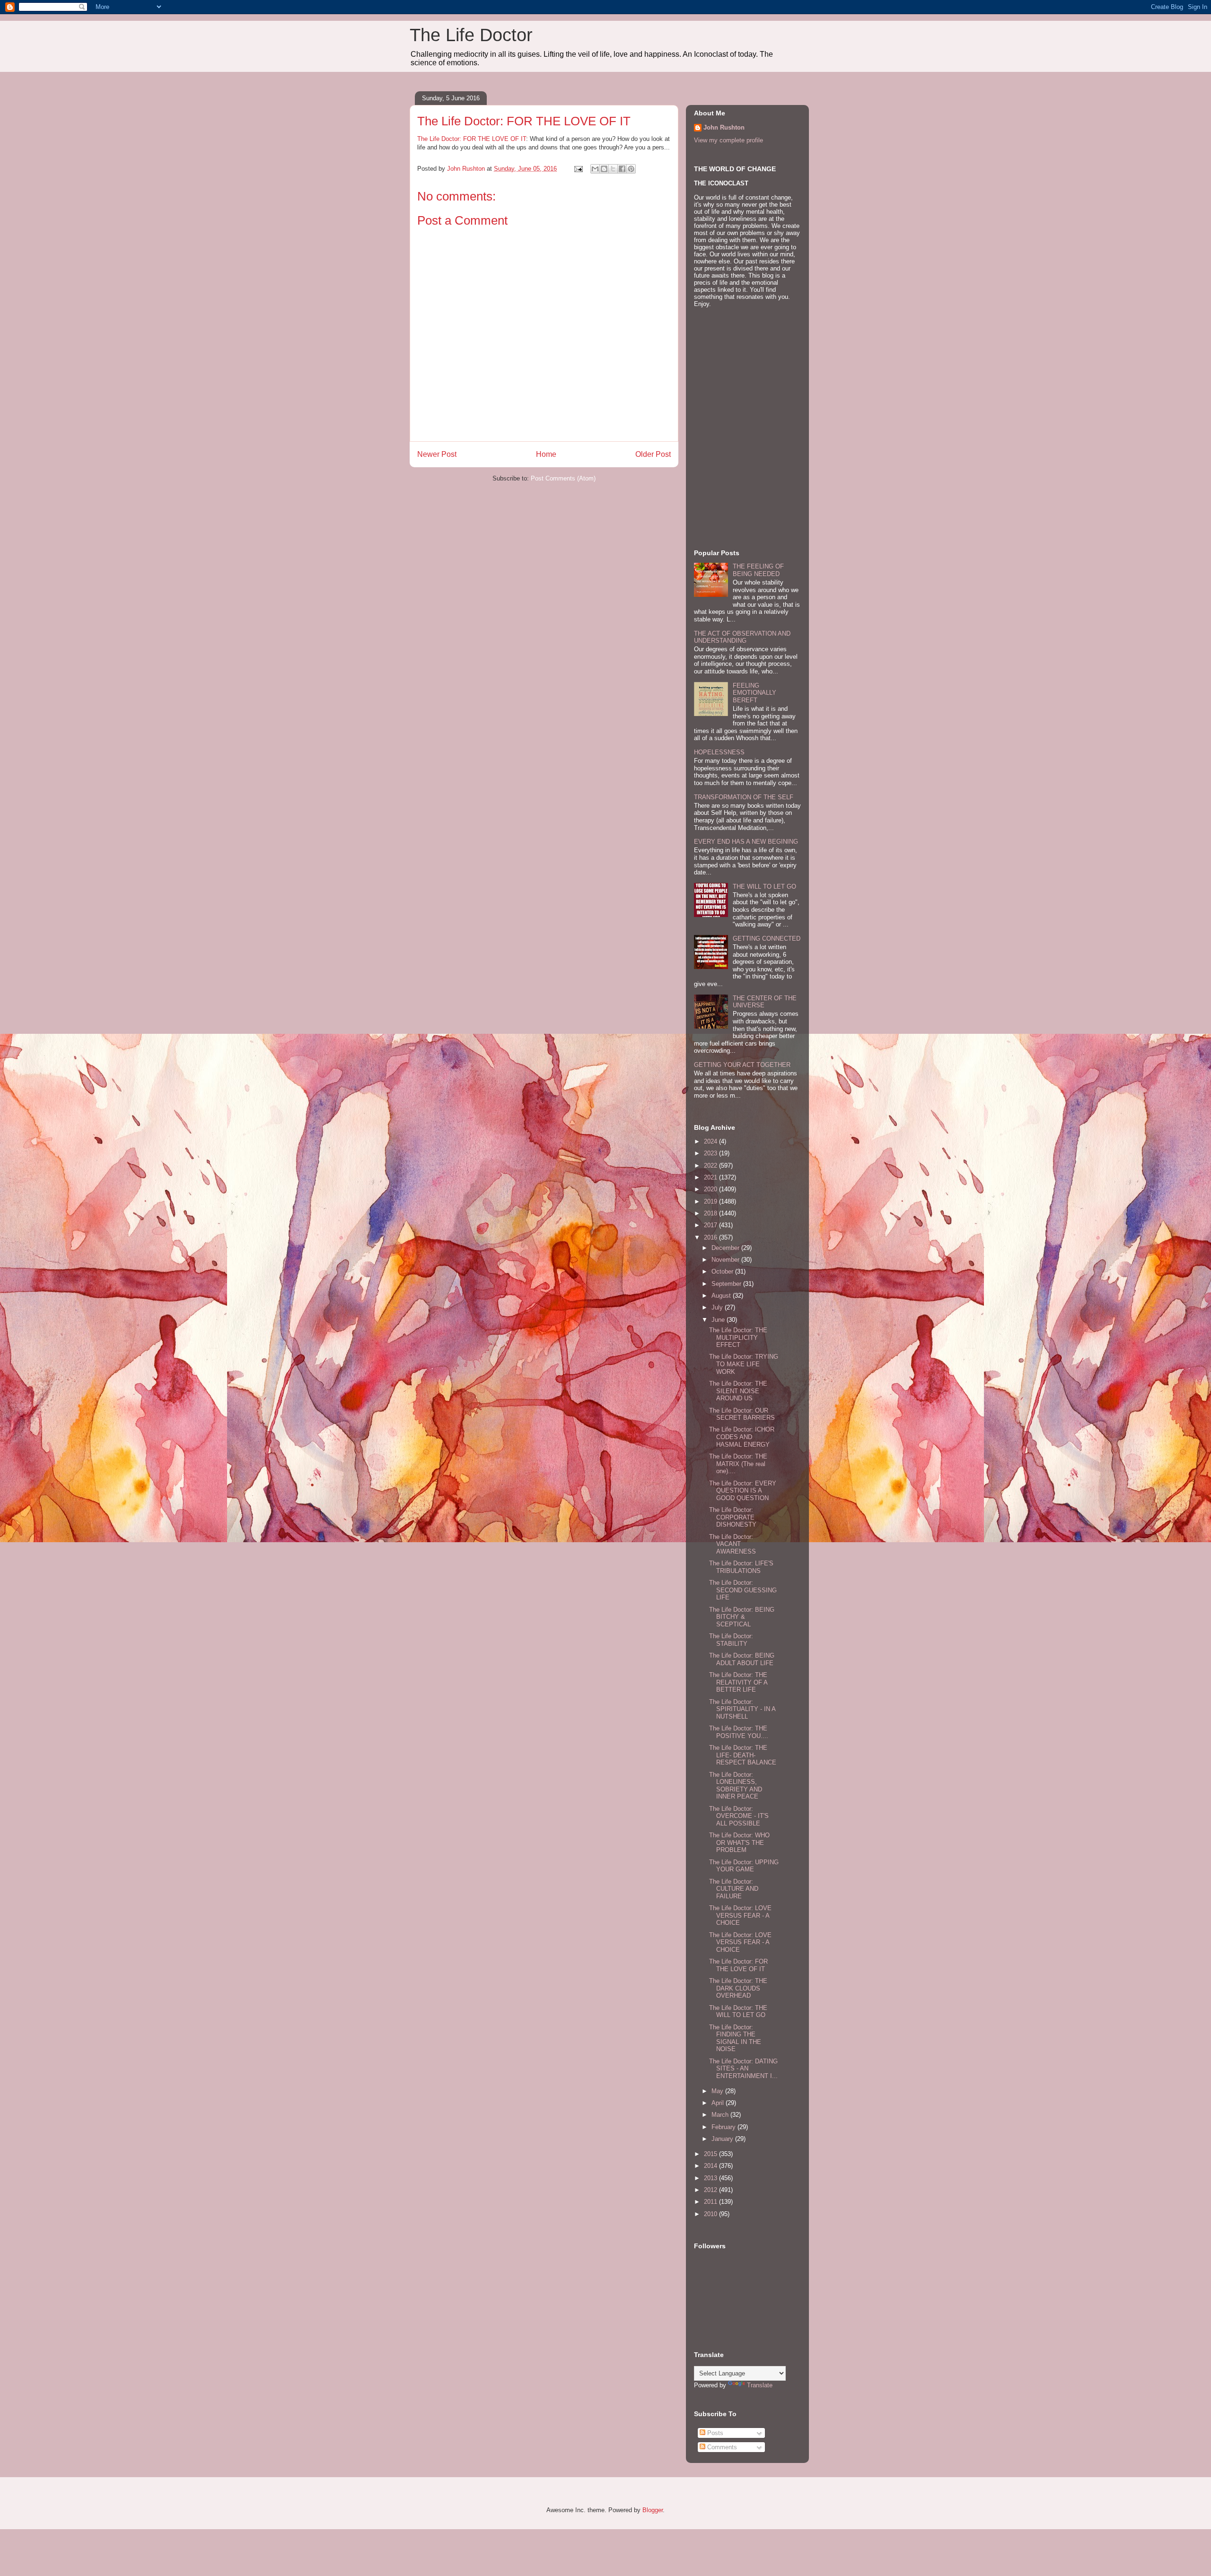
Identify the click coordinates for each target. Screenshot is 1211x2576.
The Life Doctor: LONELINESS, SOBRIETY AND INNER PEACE (736, 1786)
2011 (711, 2202)
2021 (711, 1177)
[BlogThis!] (604, 169)
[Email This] (595, 169)
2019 (711, 1201)
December (726, 1248)
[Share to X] (613, 169)
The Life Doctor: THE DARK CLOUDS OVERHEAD (738, 1988)
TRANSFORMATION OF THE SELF (744, 797)
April (719, 2103)
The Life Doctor (471, 35)
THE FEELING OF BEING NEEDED (758, 570)
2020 (711, 1189)
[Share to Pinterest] (631, 169)
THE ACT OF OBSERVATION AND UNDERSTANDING (742, 637)
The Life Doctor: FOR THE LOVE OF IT (472, 139)
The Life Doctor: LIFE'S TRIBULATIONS (741, 1567)
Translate (760, 2385)
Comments (721, 2447)
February (724, 2127)
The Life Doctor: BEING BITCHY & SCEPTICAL (742, 1617)
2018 (711, 1213)
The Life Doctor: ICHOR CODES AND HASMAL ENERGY (742, 1437)
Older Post (653, 454)
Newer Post (437, 454)
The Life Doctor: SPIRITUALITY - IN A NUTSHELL (742, 1709)
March (721, 2115)
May (718, 2091)
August (722, 1296)
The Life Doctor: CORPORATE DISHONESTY (733, 1517)
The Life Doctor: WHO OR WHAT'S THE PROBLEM (739, 1842)
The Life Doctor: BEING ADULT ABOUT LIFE (742, 1659)
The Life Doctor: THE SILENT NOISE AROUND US (738, 1391)
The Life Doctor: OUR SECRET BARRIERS (742, 1414)
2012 (711, 2190)
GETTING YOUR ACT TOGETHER (742, 1065)
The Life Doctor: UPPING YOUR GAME (744, 1866)
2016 (711, 1237)
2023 (711, 1153)
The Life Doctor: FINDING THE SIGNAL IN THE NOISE (735, 2038)
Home (546, 454)
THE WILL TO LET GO (764, 886)
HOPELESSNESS (719, 752)
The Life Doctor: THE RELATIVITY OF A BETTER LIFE (738, 1682)
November (726, 1260)
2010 (711, 2214)
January (723, 2139)
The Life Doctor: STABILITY (731, 1640)
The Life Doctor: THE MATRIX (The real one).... (738, 1464)
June (719, 1320)
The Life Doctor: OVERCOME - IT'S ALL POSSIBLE (739, 1816)
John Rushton (724, 127)
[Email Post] (578, 169)
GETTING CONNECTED (767, 939)
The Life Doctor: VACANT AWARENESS (733, 1544)
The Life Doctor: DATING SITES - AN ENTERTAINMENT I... (743, 2069)
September (727, 1284)
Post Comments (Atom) (563, 478)
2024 (711, 1141)
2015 (711, 2154)
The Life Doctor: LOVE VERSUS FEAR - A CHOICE (740, 1915)
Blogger (653, 2510)
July (718, 1307)
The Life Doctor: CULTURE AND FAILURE (734, 1889)
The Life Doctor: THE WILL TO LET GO (738, 2012)
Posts (714, 2433)
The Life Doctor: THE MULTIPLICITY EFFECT (738, 1337)
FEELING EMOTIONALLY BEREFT (755, 693)
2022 (711, 1166)
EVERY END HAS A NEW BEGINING (746, 842)
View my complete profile (728, 140)
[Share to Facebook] (622, 169)
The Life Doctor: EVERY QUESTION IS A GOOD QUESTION (743, 1491)
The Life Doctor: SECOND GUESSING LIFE (743, 1590)
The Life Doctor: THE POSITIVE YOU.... (739, 1732)
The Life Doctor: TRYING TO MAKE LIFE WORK (744, 1364)
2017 (711, 1225)
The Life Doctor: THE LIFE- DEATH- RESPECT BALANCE (743, 1755)
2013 (711, 2178)
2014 (711, 2166)
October (723, 1271)
